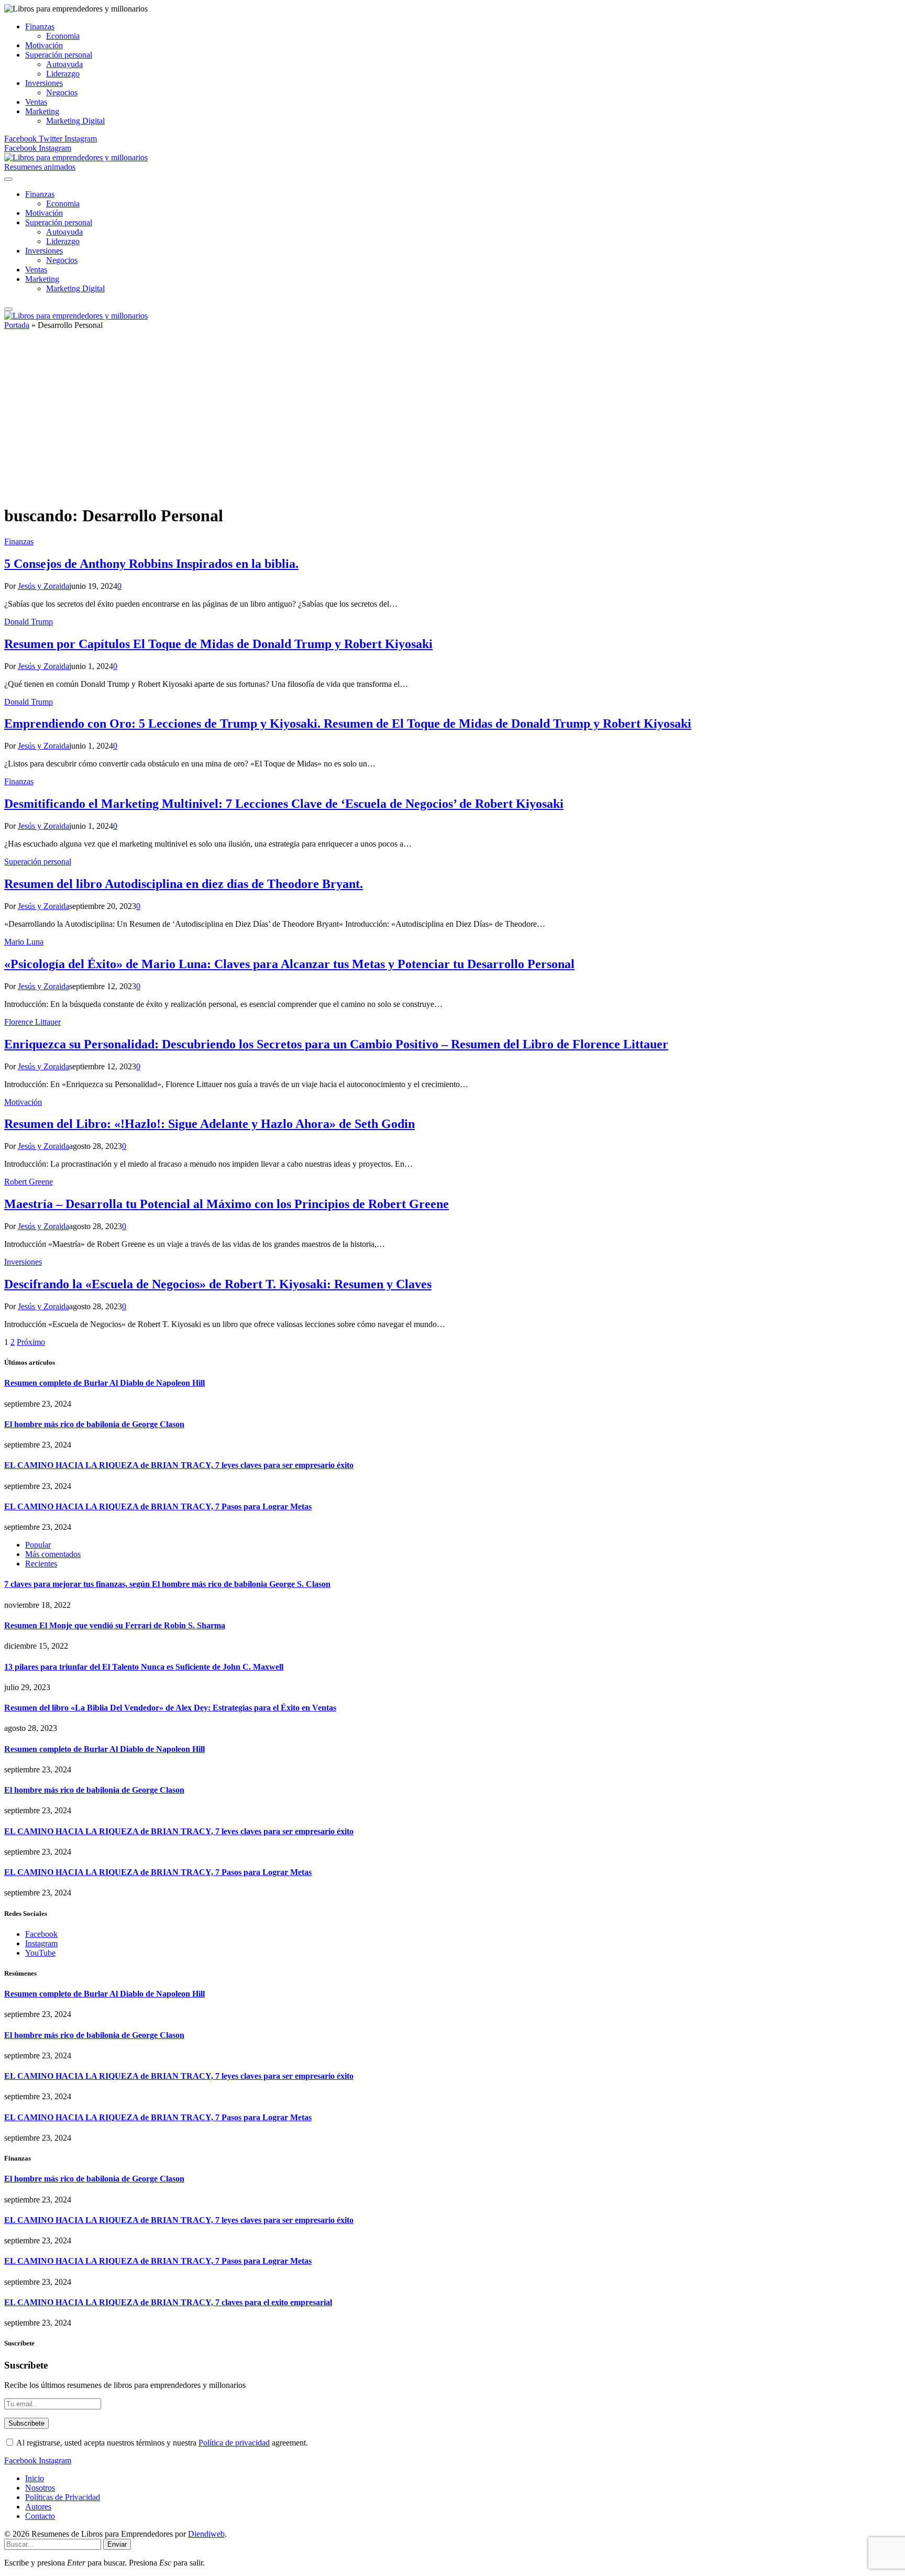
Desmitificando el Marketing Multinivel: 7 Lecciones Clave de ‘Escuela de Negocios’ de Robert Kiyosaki (284, 804)
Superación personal (59, 55)
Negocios (62, 92)
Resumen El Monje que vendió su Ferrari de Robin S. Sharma (115, 1625)
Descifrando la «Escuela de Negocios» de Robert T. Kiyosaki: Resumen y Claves (218, 1284)
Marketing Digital (75, 121)
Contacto (40, 2516)
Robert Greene (29, 1182)
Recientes (41, 1564)
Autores (38, 2507)
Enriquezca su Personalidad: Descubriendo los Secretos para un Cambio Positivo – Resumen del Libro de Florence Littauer (336, 1044)
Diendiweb (206, 2534)
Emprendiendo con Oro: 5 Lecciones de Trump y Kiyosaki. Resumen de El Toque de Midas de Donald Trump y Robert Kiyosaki (348, 724)
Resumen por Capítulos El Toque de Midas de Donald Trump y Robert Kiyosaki (218, 644)
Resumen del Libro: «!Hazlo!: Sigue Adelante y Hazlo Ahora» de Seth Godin (209, 1124)
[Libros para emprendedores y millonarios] (76, 157)
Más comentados (53, 1554)
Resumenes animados (40, 167)
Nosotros (40, 2488)
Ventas (36, 102)
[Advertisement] (452, 422)
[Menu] (8, 179)
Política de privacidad (234, 2443)
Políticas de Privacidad (63, 2497)
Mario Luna (24, 942)
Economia (63, 36)
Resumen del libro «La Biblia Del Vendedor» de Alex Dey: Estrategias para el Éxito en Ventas (170, 1708)
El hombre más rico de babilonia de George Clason (94, 1424)
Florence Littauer (32, 1022)
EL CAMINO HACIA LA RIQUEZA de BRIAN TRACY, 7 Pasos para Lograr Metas (158, 1506)
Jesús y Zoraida (43, 586)
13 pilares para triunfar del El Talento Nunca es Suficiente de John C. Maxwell (144, 1667)
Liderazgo (63, 74)
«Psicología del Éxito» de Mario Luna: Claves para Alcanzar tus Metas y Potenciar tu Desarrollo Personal (289, 964)
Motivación (44, 45)
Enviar (117, 2544)
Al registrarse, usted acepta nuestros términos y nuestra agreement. (161, 2443)
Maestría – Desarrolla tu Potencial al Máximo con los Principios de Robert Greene (227, 1204)
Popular (38, 1545)
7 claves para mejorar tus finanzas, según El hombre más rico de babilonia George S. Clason (167, 1584)
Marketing (42, 111)
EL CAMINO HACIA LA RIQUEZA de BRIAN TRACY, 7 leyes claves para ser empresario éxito (179, 1465)
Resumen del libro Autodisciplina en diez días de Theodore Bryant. (184, 884)
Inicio (35, 2478)
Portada (17, 325)
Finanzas (40, 26)
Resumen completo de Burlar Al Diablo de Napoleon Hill (104, 1383)
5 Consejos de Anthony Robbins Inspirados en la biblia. (151, 564)
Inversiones (44, 83)
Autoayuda (64, 64)
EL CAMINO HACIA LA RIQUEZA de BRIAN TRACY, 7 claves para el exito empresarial (168, 2302)
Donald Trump (29, 622)
